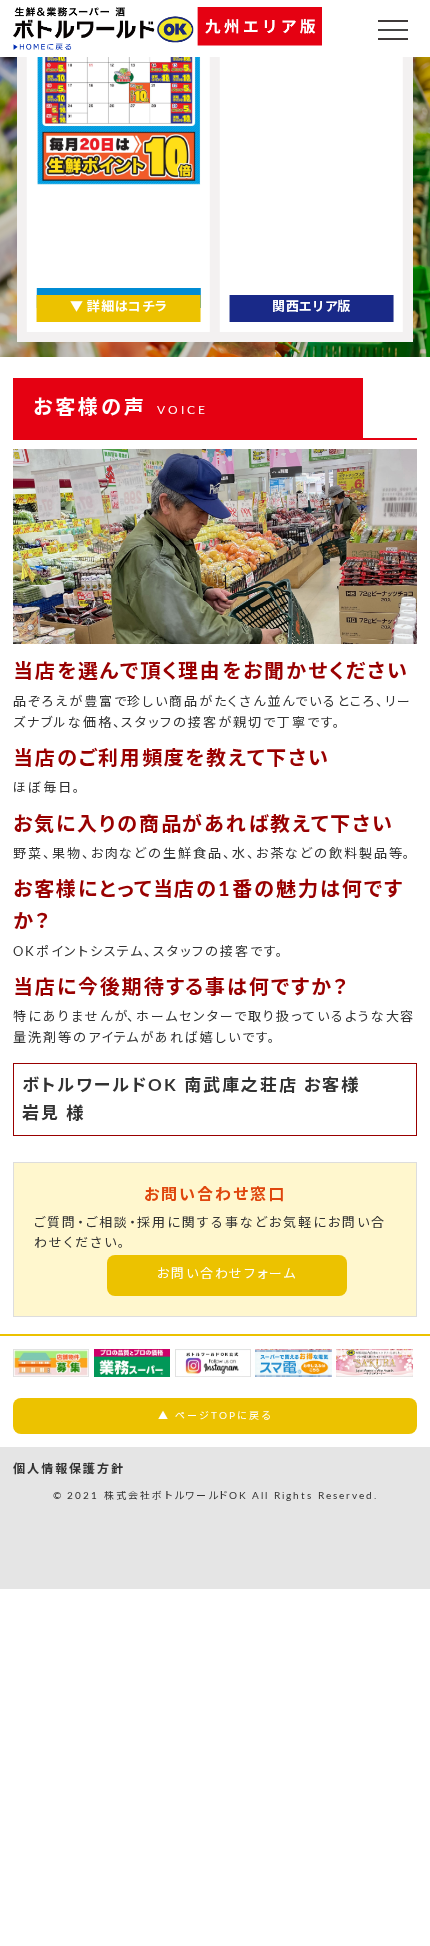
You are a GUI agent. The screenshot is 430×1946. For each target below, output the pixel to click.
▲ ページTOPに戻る (214, 1416)
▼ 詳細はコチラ (118, 307)
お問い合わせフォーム (227, 1274)
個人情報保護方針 (69, 1469)
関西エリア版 (311, 307)
